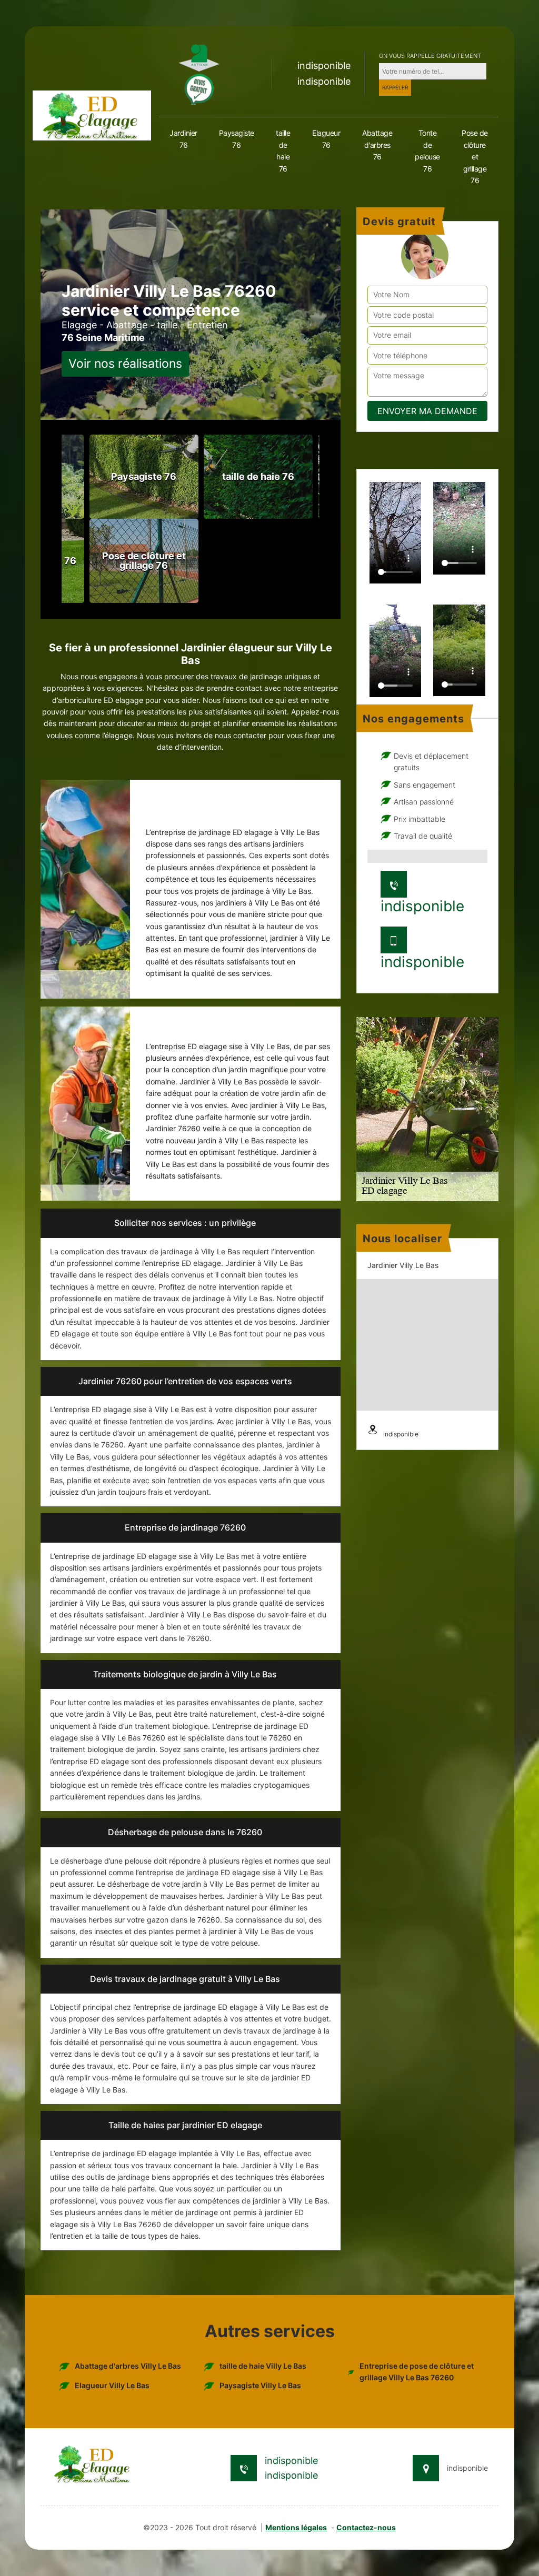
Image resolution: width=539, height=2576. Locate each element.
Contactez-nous (366, 2527)
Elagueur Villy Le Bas (112, 2385)
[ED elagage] (92, 114)
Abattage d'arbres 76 (377, 145)
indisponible (324, 66)
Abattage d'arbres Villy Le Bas (128, 2366)
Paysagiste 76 (237, 139)
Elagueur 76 (326, 139)
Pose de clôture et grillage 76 (475, 157)
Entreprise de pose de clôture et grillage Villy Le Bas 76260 (417, 2372)
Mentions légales (296, 2527)
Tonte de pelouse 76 (427, 150)
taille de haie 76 (283, 150)
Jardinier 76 (183, 139)
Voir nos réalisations (125, 364)
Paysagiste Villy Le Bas (260, 2385)
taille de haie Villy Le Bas (263, 2366)
